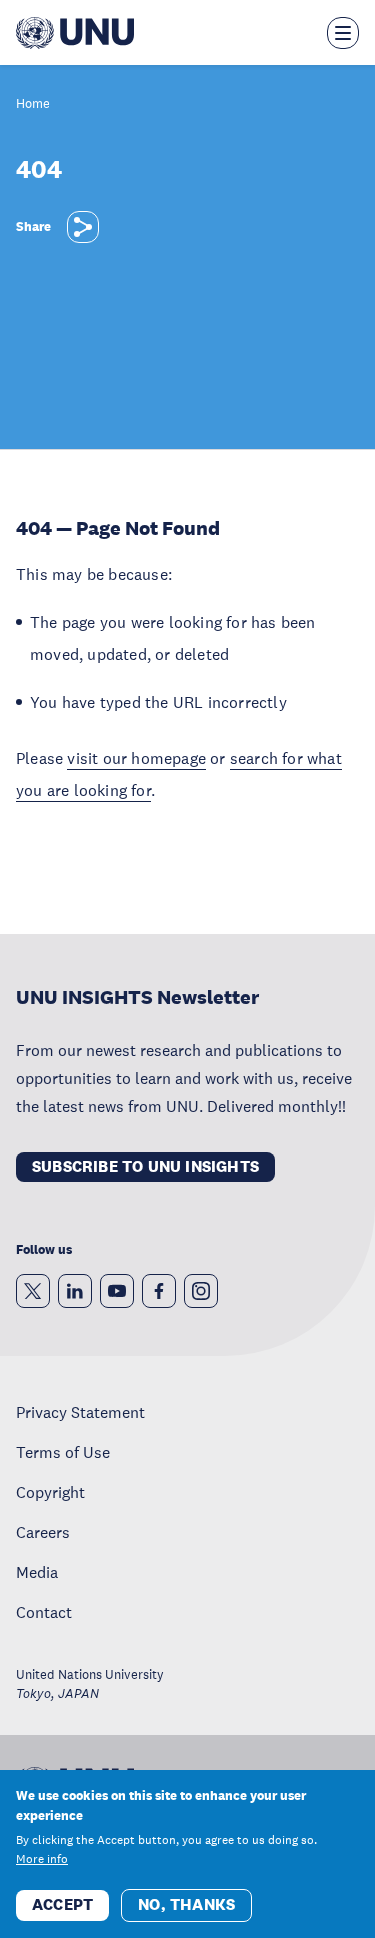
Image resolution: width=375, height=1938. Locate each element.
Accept (62, 1904)
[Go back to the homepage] (75, 33)
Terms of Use (63, 1452)
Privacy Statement (80, 1412)
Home (33, 104)
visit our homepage (136, 758)
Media (37, 1572)
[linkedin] (75, 1291)
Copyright (50, 1492)
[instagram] (201, 1291)
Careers (43, 1532)
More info (42, 1859)
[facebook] (159, 1291)
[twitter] (33, 1291)
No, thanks (186, 1904)
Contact (44, 1612)
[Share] (83, 227)
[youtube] (117, 1291)
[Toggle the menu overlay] (343, 33)
